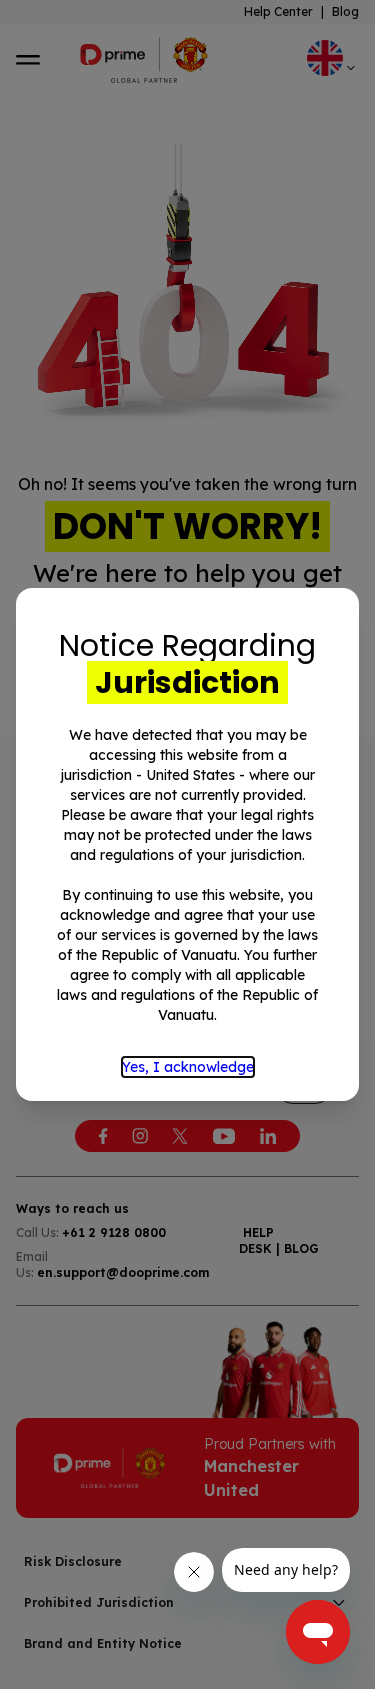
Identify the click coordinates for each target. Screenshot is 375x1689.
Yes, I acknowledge (188, 1067)
